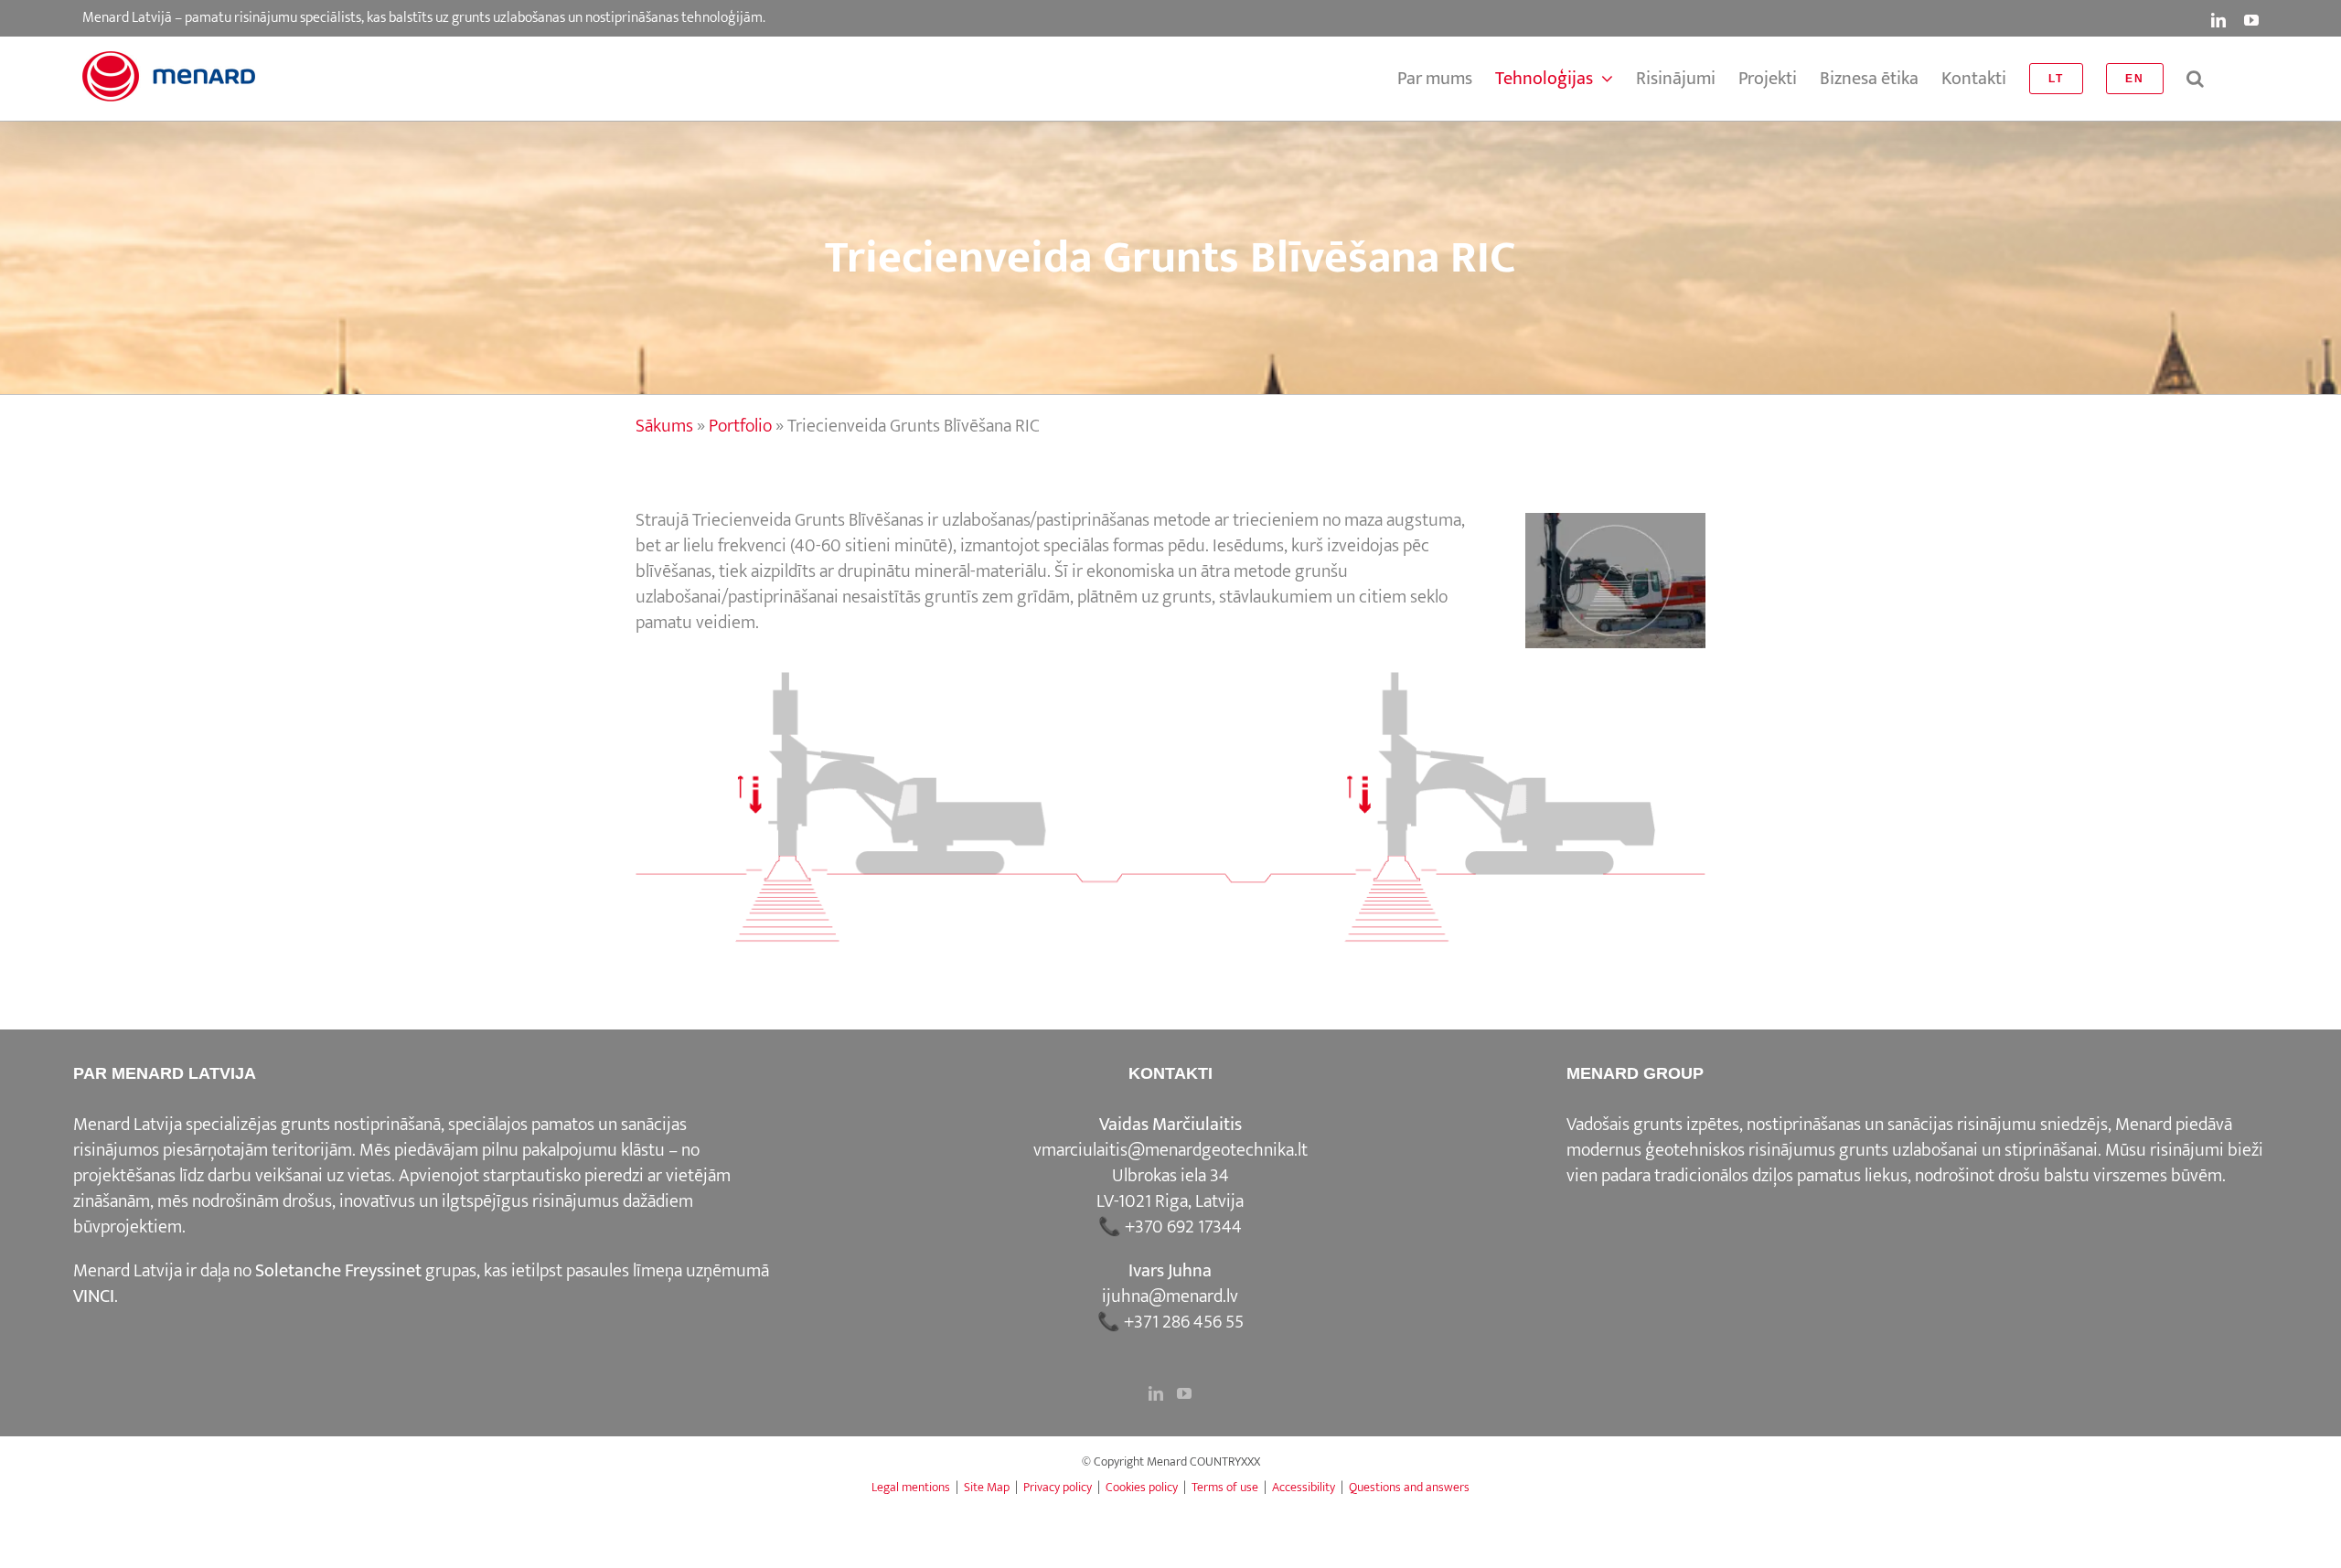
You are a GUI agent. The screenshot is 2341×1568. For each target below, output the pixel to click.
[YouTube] (1184, 1393)
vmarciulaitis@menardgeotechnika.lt (1170, 1150)
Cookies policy (1142, 1487)
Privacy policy (1058, 1487)
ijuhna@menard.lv (1170, 1296)
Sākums (664, 426)
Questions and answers (1409, 1487)
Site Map (987, 1487)
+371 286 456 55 (1184, 1322)
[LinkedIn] (1156, 1393)
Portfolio (740, 426)
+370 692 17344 (1183, 1227)
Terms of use (1225, 1487)
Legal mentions (911, 1487)
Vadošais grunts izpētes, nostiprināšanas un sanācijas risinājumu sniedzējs (1837, 1125)
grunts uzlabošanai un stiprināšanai (1968, 1150)
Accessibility (1304, 1487)
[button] (2195, 79)
